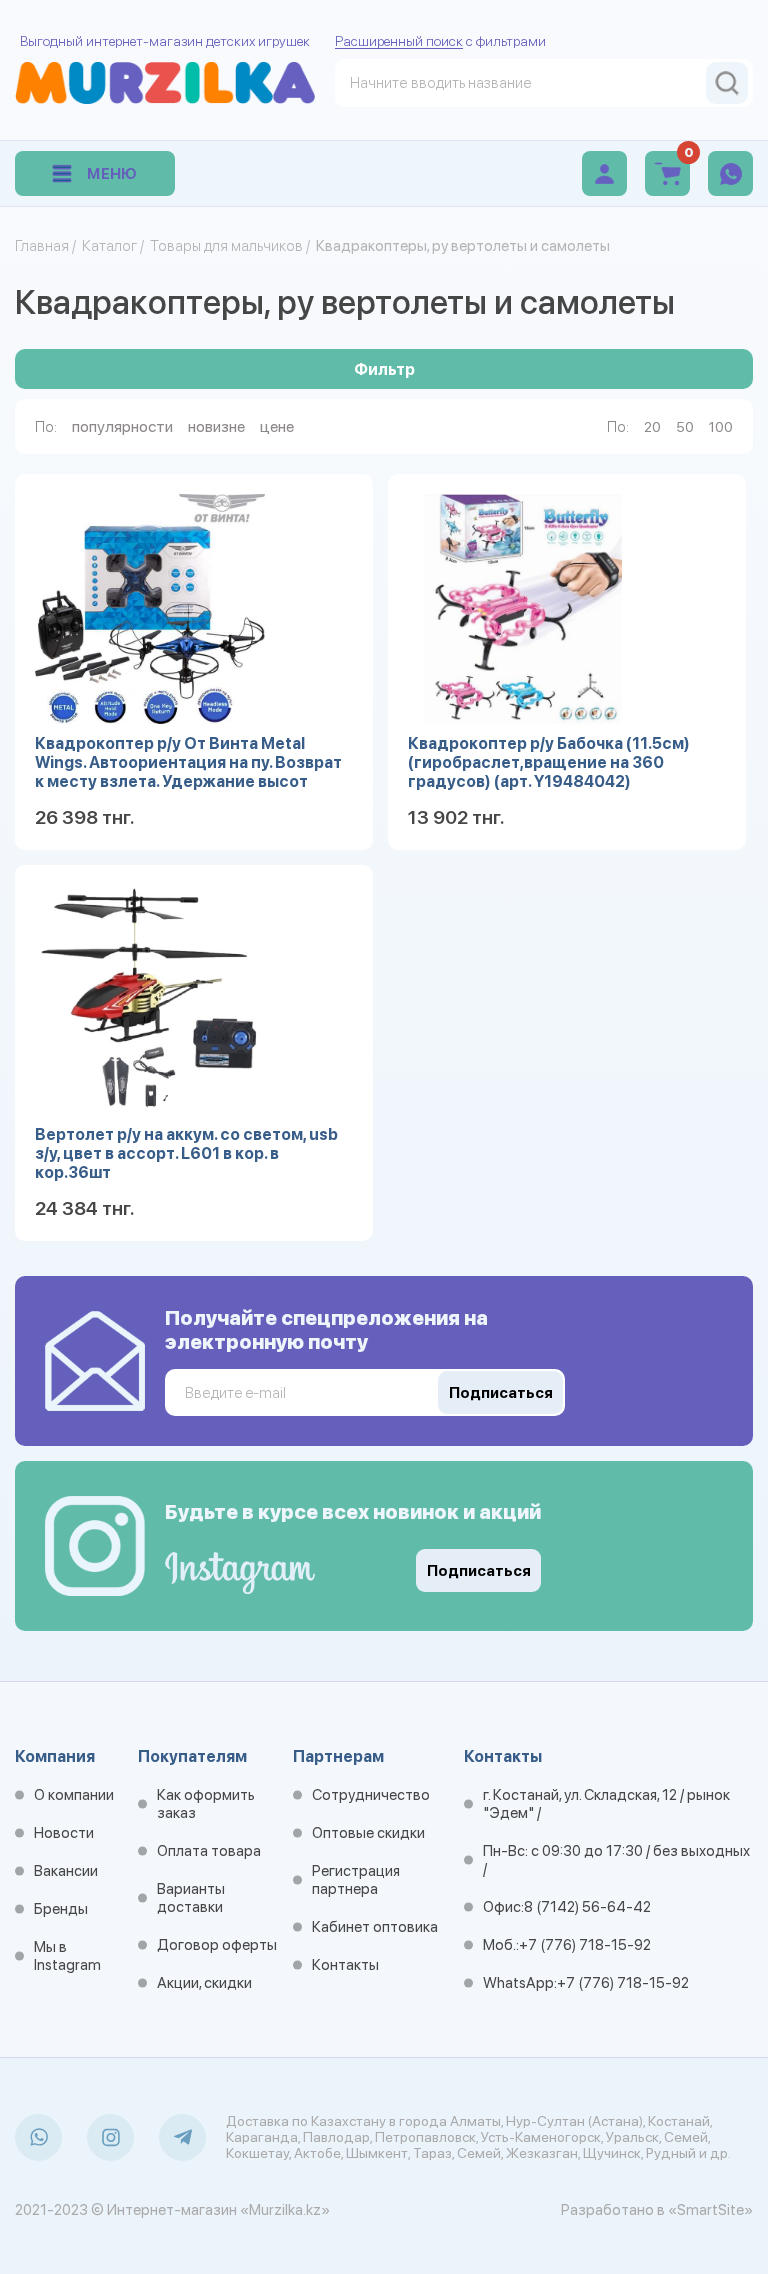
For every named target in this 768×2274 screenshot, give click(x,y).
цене (277, 426)
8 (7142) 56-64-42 (587, 1907)
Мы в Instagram (67, 1956)
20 (652, 427)
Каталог (109, 246)
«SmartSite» (710, 2210)
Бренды (61, 1909)
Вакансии (66, 1871)
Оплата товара (209, 1851)
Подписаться (479, 1571)
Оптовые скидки (368, 1833)
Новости (64, 1833)
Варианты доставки (191, 1898)
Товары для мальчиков (226, 246)
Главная (42, 246)
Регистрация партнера (356, 1880)
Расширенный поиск (399, 41)
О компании (74, 1795)
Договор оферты (217, 1945)
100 (721, 427)
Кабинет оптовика (375, 1927)
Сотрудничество (371, 1795)
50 (685, 427)
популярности (122, 426)
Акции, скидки (204, 1983)
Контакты (345, 1965)
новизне (216, 426)
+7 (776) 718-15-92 (585, 1945)
